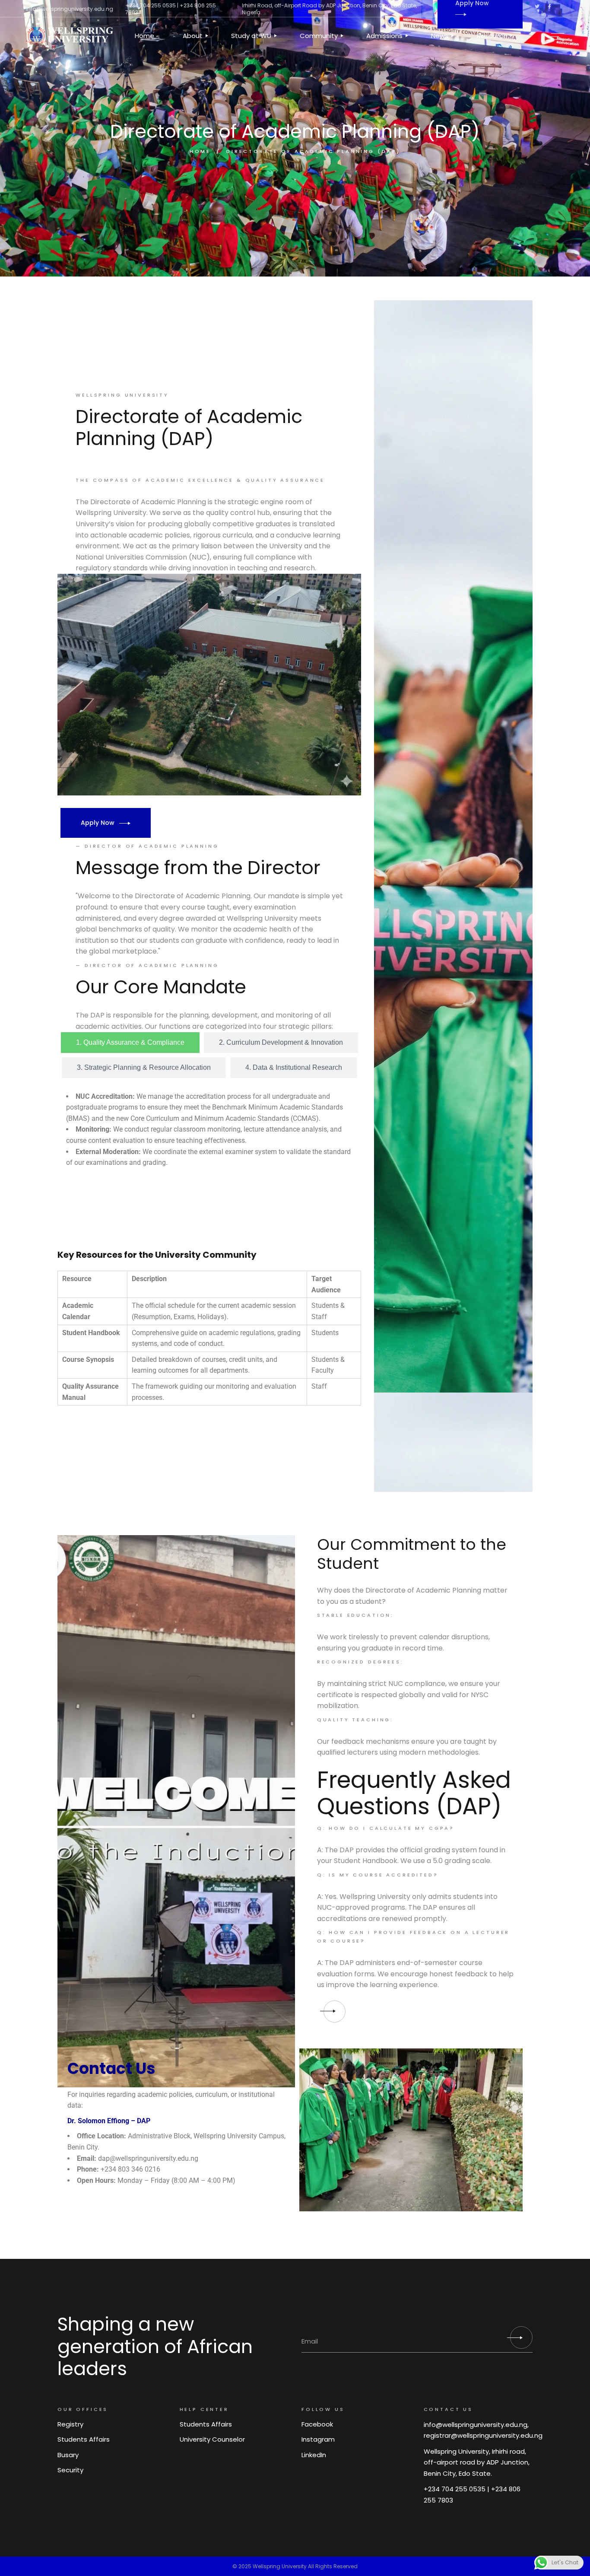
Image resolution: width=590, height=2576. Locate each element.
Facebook (317, 2424)
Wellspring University (280, 2566)
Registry (70, 2424)
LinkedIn (314, 2455)
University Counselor (212, 2439)
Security (70, 2470)
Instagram (318, 2439)
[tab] (130, 1043)
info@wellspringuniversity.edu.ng (70, 9)
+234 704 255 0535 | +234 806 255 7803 (171, 9)
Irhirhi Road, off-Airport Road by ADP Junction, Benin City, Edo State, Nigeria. (329, 9)
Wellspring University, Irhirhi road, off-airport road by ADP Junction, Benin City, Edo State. (477, 2462)
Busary (68, 2455)
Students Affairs (84, 2439)
